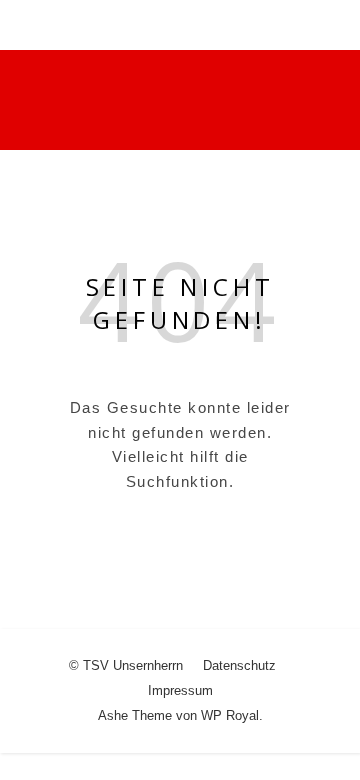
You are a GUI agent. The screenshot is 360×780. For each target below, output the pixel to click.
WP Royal (230, 715)
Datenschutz (239, 665)
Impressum (180, 690)
